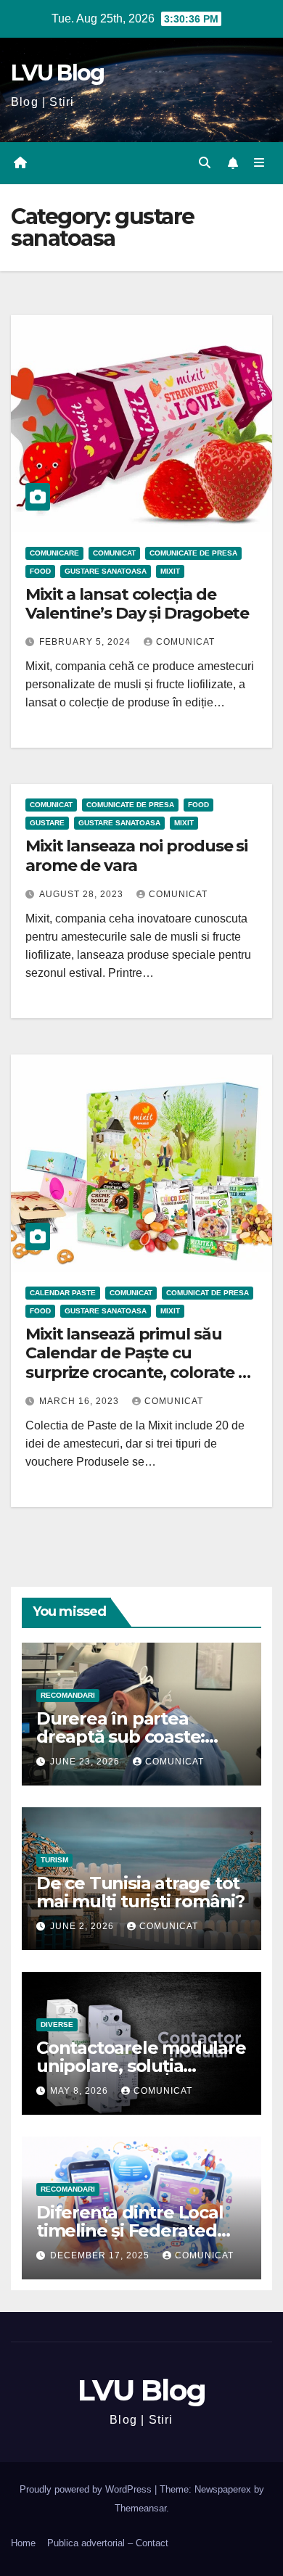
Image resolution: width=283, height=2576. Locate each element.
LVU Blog (57, 73)
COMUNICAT (114, 553)
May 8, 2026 (81, 2091)
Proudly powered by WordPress (87, 2489)
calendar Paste (63, 1293)
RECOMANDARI (68, 1695)
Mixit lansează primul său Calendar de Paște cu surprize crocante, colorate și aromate (138, 1363)
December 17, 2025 (101, 2255)
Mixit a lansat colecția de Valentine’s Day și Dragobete (137, 604)
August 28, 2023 (83, 894)
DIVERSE (57, 2024)
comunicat (185, 642)
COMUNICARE (54, 553)
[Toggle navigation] (259, 163)
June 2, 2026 (83, 1926)
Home (23, 2543)
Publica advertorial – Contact (108, 2543)
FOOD (40, 571)
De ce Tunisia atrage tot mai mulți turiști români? (140, 1892)
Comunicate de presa (193, 553)
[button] (205, 163)
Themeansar (140, 2508)
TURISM (54, 1860)
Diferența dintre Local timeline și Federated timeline (130, 2230)
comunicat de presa (208, 1293)
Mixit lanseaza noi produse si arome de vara (136, 855)
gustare (47, 823)
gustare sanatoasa (106, 571)
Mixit (170, 571)
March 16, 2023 (81, 1401)
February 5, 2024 (86, 642)
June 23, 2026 (86, 1762)
